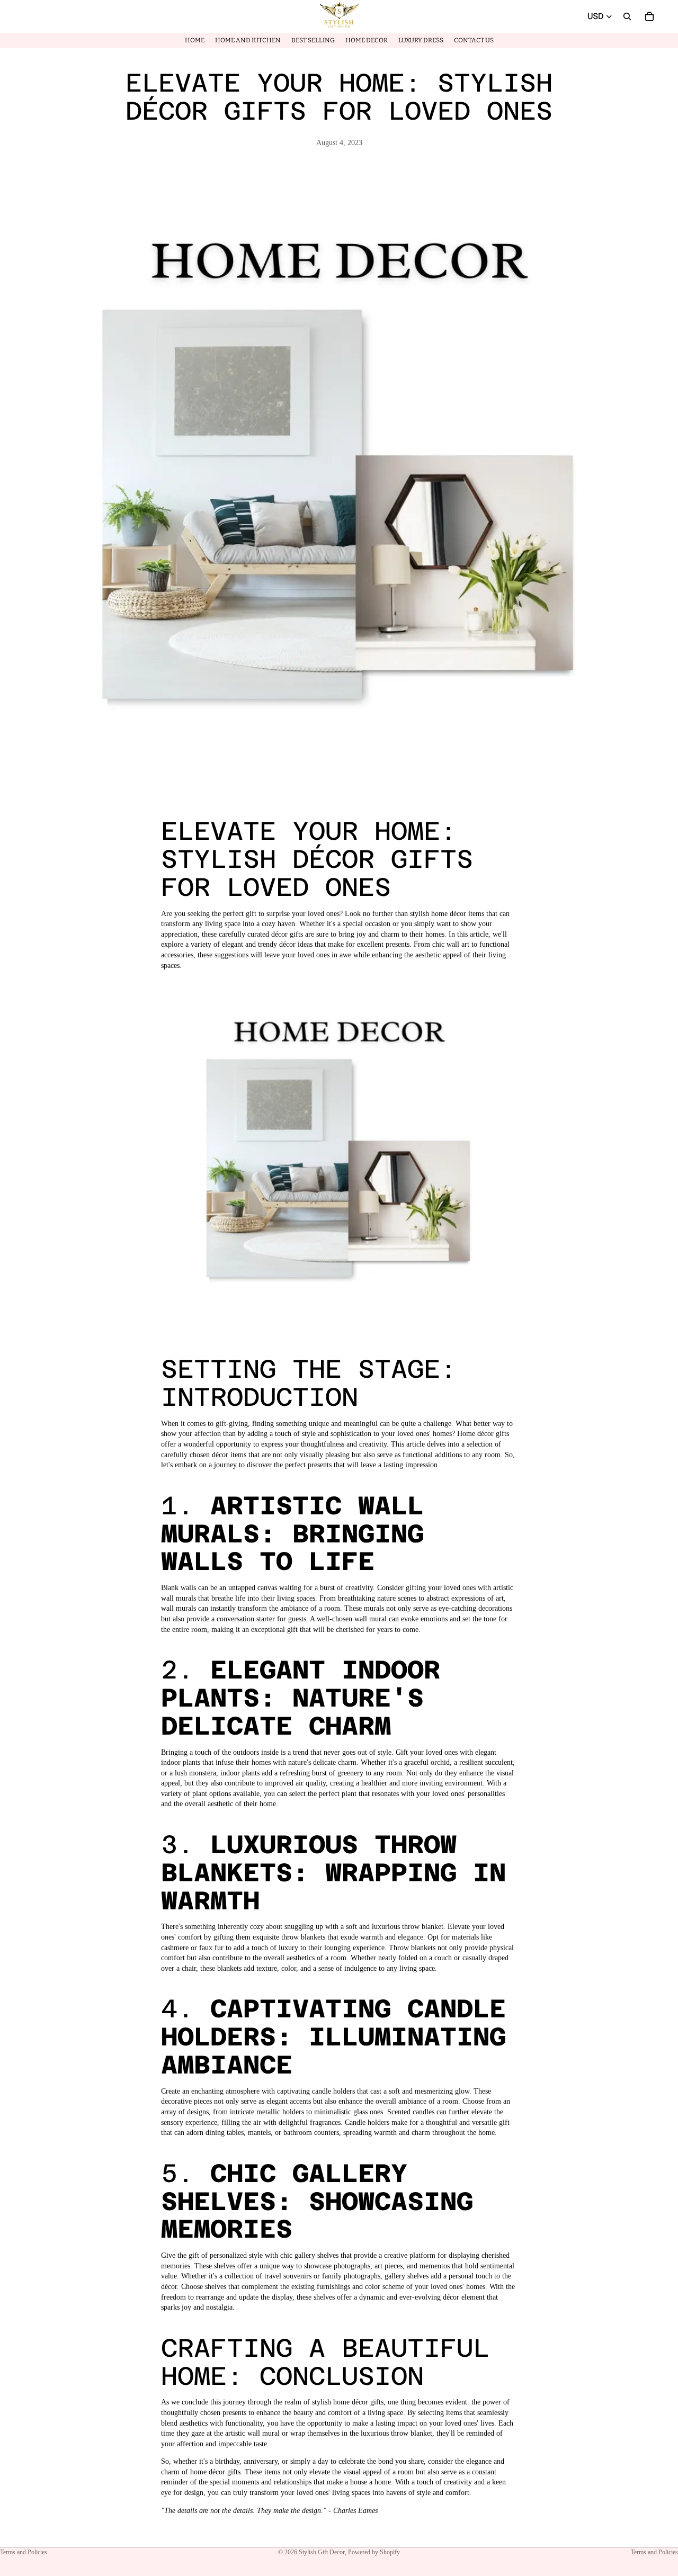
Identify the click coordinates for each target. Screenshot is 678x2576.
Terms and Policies (24, 2552)
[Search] (627, 16)
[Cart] (649, 16)
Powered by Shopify (374, 2552)
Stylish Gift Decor (322, 2552)
